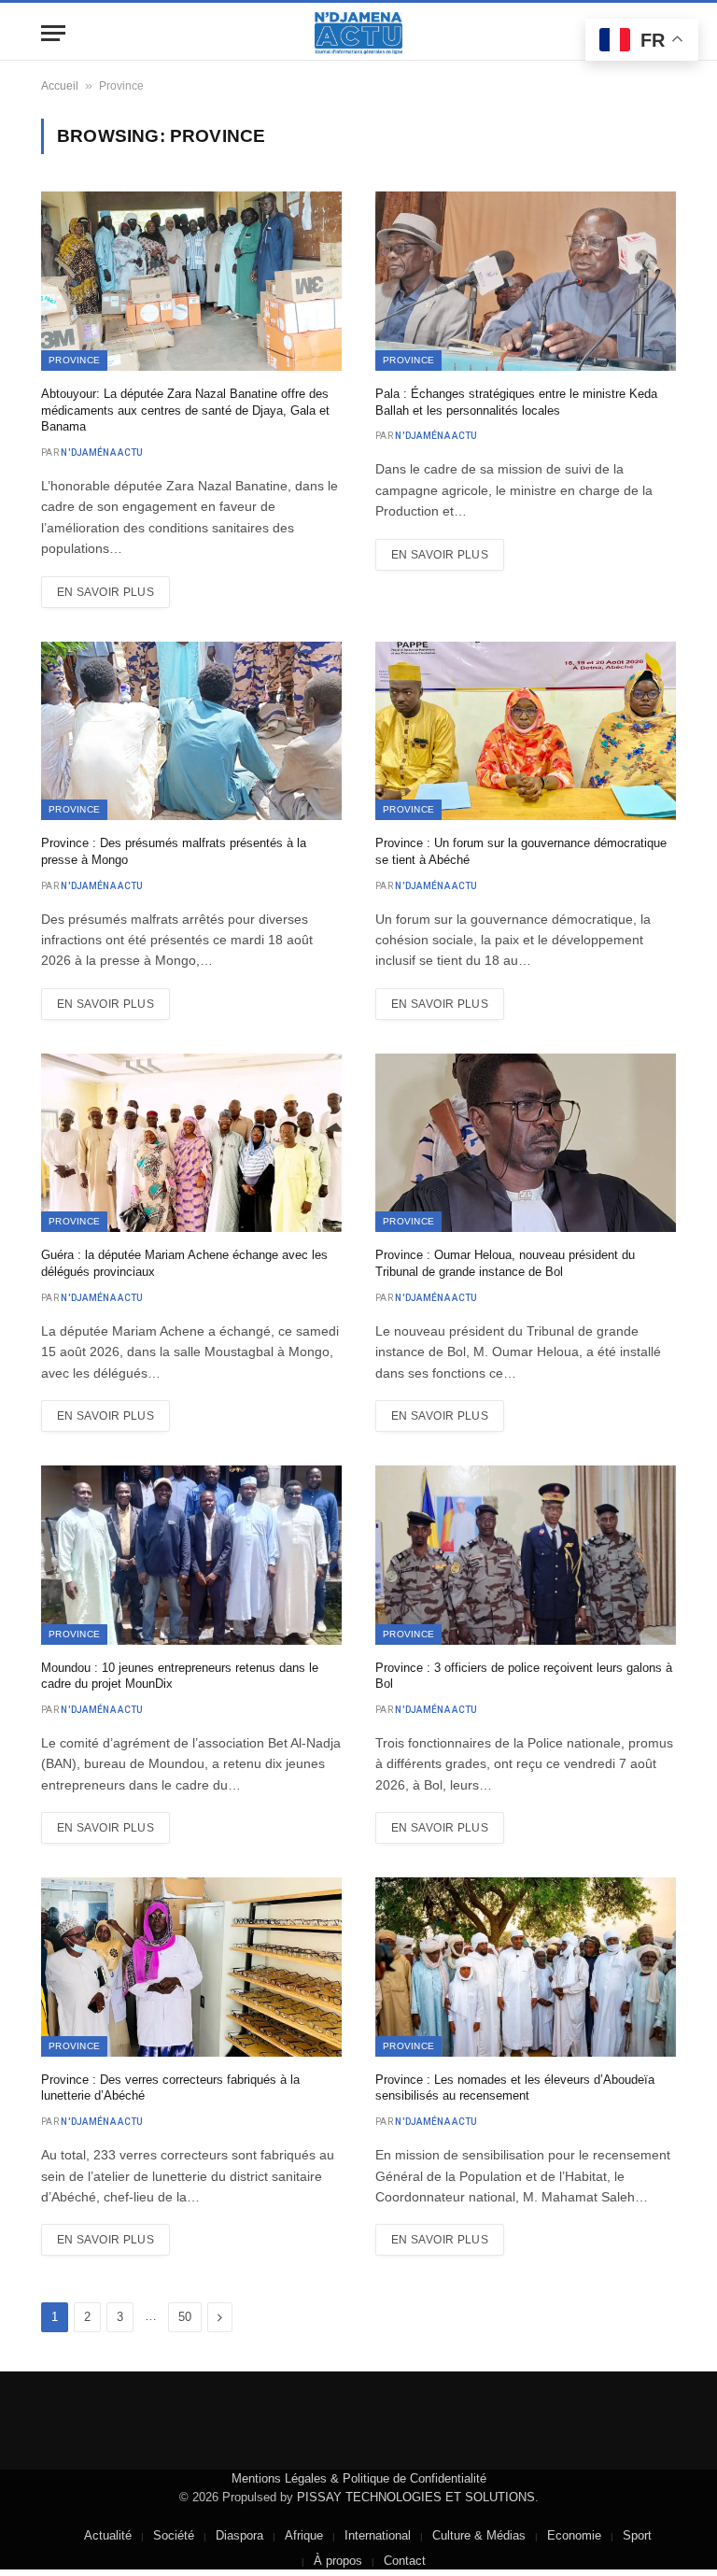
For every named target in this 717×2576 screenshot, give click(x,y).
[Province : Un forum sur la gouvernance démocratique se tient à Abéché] (526, 731)
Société (174, 2535)
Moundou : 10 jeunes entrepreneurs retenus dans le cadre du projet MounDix (180, 1676)
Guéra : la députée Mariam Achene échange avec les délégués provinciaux (184, 1263)
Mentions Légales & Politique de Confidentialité (359, 2478)
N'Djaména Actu (102, 453)
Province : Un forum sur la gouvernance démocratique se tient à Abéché (521, 851)
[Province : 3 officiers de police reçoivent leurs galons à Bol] (526, 1555)
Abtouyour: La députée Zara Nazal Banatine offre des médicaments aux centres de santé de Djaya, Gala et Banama (185, 410)
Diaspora (239, 2535)
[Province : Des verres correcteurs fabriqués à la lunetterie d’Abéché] (191, 1967)
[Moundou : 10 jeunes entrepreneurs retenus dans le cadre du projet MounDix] (191, 1555)
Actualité (108, 2535)
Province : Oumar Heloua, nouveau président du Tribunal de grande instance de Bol (505, 1263)
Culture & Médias (479, 2535)
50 (185, 2317)
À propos (338, 2561)
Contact (405, 2561)
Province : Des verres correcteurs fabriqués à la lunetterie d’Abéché (170, 2088)
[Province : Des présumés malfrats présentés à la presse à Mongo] (191, 731)
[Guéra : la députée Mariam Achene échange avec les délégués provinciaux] (191, 1143)
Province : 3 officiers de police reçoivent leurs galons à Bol (524, 1676)
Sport (637, 2535)
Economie (574, 2535)
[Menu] (53, 33)
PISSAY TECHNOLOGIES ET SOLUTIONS (416, 2497)
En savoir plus (105, 592)
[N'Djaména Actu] (358, 33)
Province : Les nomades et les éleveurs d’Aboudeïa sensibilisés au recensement (515, 2088)
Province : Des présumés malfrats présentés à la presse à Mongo (174, 851)
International (378, 2535)
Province (74, 360)
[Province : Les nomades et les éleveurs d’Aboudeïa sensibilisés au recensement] (526, 1967)
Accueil (60, 86)
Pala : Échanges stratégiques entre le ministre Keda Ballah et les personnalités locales (516, 402)
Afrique (304, 2535)
